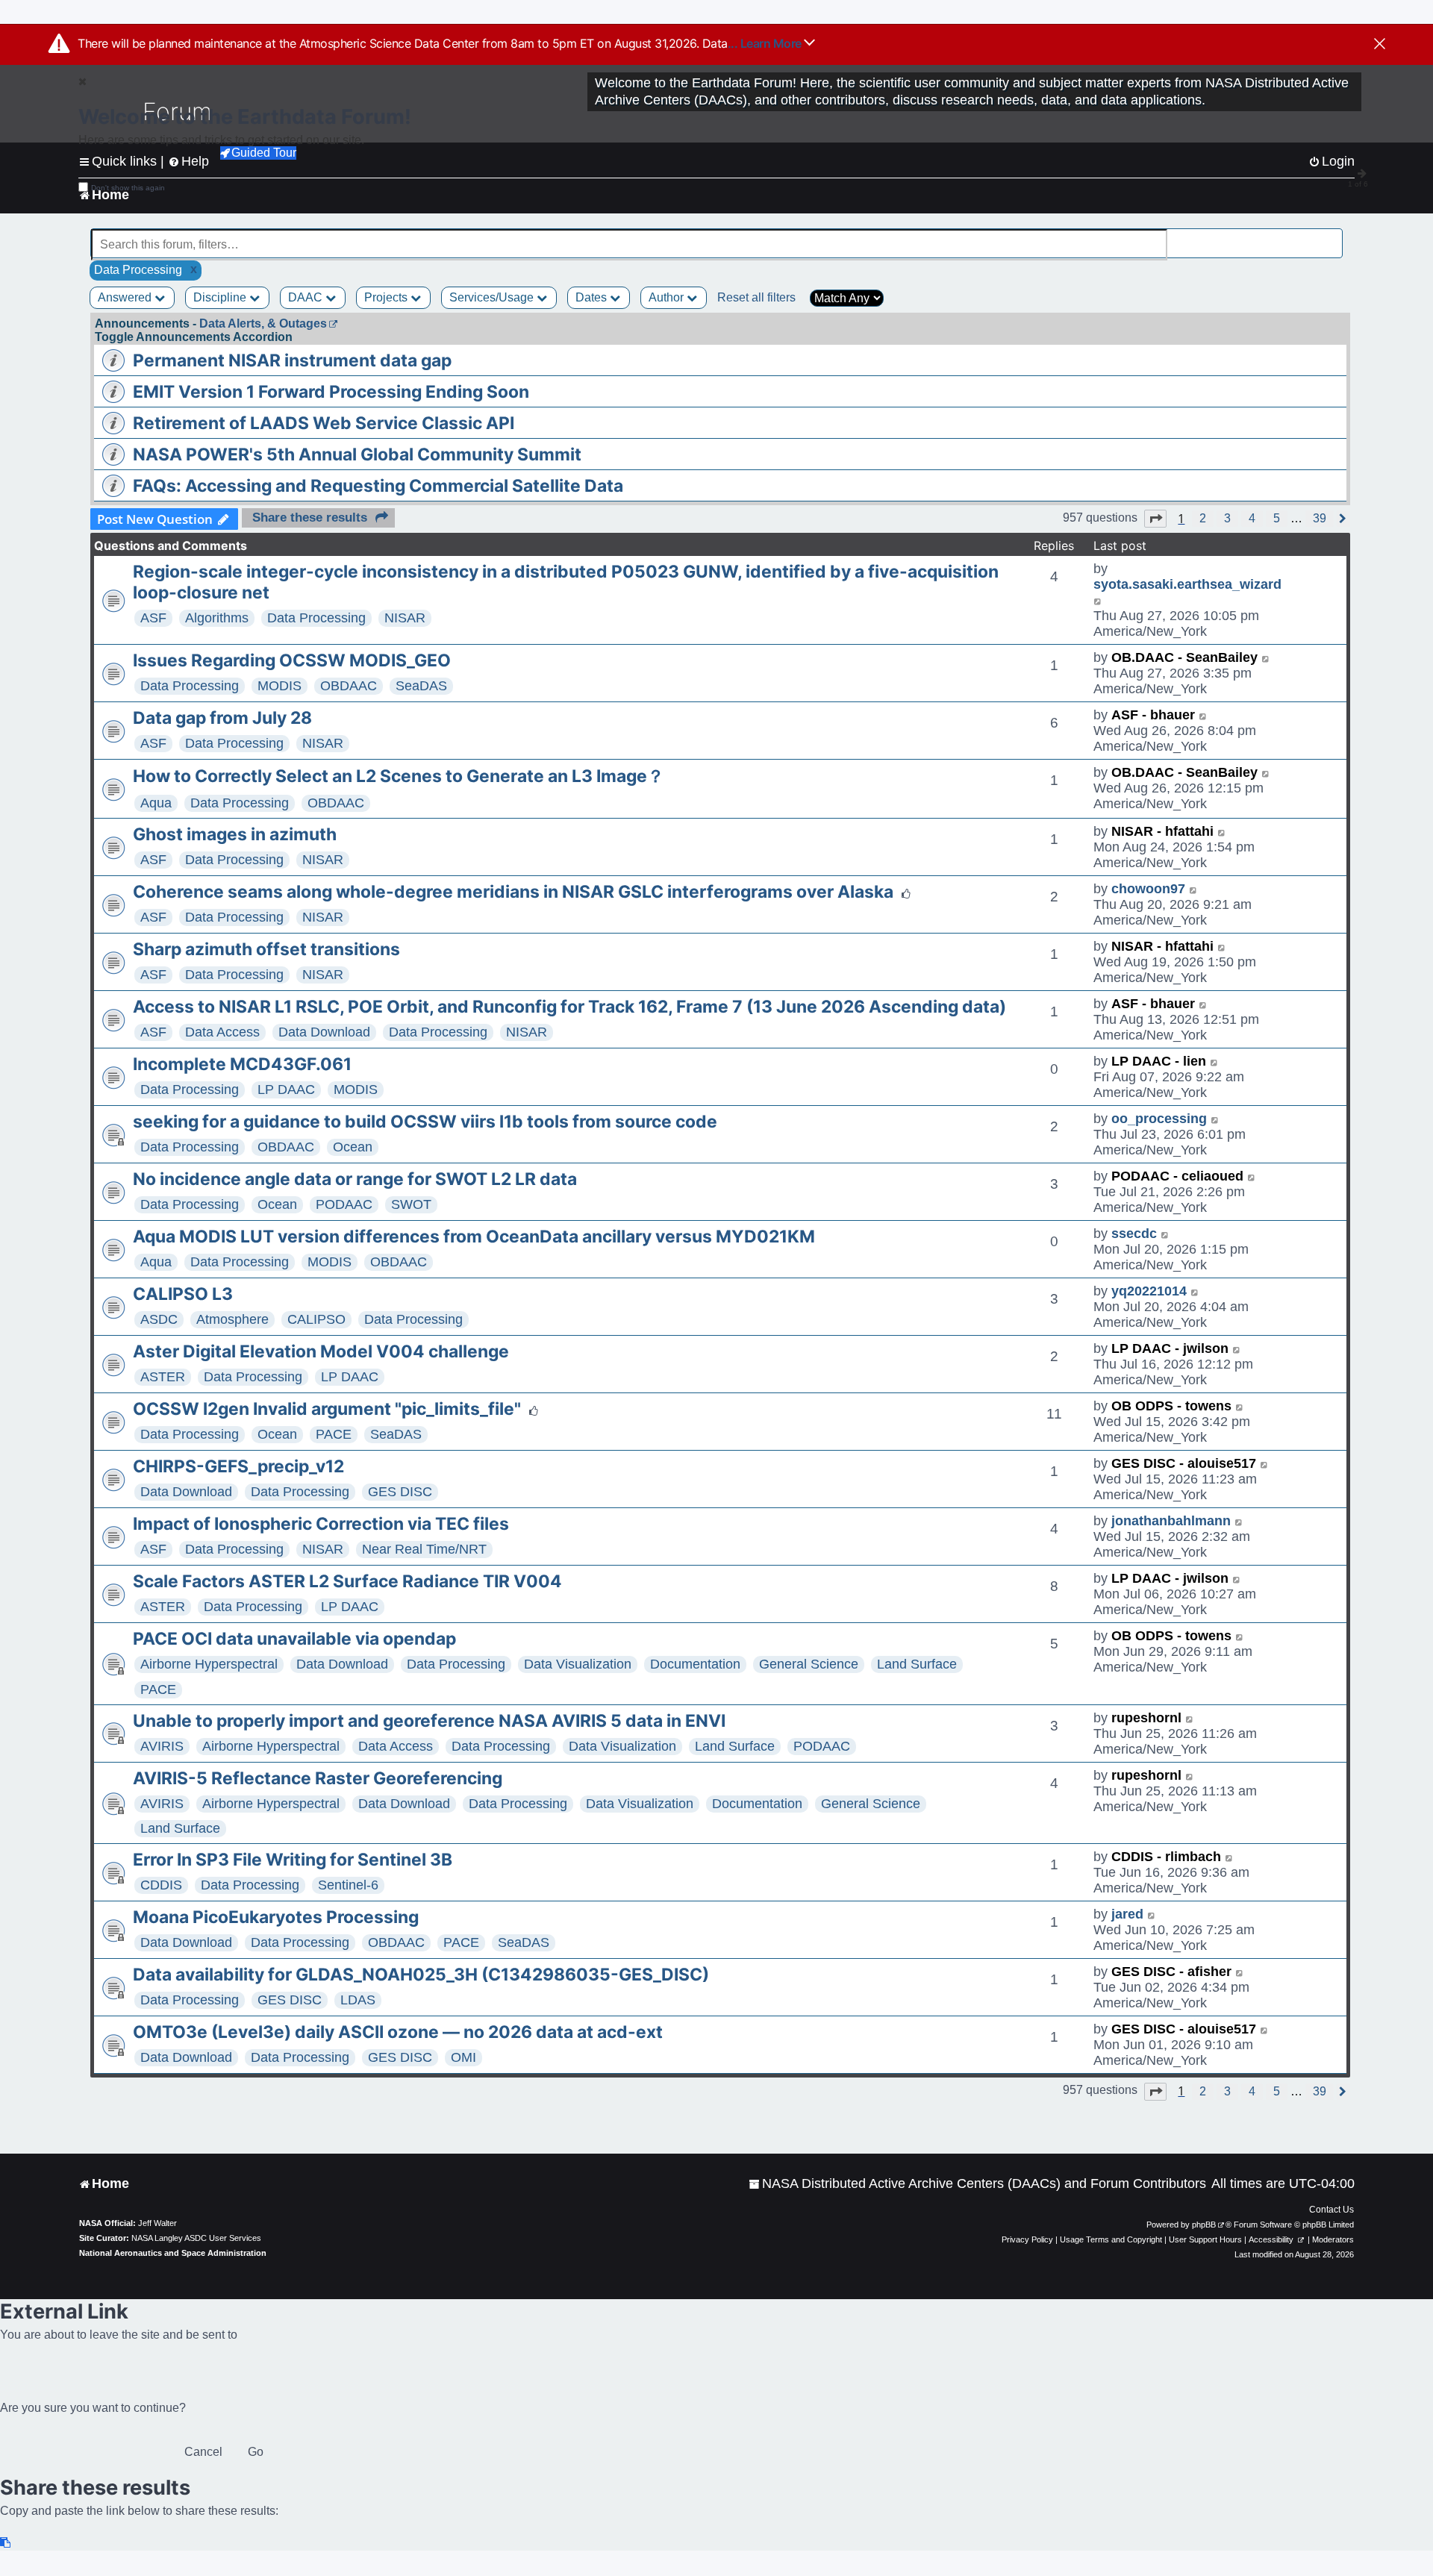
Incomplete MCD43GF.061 (242, 1064)
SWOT (411, 1204)
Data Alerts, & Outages (263, 323)
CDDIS (161, 1885)
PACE (334, 1434)
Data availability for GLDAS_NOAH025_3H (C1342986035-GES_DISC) (421, 1975)
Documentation (695, 1664)
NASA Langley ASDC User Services (196, 2238)
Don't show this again (128, 188)
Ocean (353, 1147)
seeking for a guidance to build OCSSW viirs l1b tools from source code (425, 1122)
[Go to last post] (1098, 600)
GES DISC (400, 1492)
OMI (463, 2057)
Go (256, 2452)
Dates (593, 297)
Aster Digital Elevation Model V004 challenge (321, 1351)
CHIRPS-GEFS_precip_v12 (238, 1466)
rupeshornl (1146, 1718)
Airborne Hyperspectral (209, 1664)
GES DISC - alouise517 (1184, 1463)
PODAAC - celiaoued (1177, 1176)
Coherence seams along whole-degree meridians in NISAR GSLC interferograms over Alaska (513, 892)
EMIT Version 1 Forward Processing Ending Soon (331, 392)
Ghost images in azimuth (235, 834)
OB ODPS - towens (1171, 1406)
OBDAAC (349, 686)
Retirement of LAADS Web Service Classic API (324, 423)
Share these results (310, 518)
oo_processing (1159, 1119)
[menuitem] (977, 2184)
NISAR (405, 618)
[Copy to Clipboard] (6, 2543)
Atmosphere (232, 1319)
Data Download (324, 1032)
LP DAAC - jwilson (1170, 1348)
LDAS (358, 2000)
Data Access (222, 1032)
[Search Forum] (1333, 236)
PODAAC (344, 1204)
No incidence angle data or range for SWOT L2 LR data (355, 1179)
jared (1127, 1914)
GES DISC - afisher (1171, 1972)
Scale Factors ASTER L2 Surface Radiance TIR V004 (347, 1581)
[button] (1155, 519)
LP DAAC (286, 1090)
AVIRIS (162, 1746)
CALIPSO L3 (183, 1294)
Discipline (221, 297)
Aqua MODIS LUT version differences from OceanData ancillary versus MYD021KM (474, 1237)
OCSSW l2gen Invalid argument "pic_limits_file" (327, 1409)
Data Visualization (578, 1664)
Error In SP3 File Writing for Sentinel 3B (293, 1860)
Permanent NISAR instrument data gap (292, 360)
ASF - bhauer (1153, 715)
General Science (809, 1664)
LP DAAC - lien (1159, 1061)
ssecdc (1134, 1234)
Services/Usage (493, 297)
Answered (126, 297)
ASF (153, 618)
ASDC (159, 1319)
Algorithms (217, 618)
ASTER (163, 1377)
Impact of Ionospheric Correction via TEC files (321, 1524)
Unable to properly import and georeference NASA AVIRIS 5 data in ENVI (429, 1721)
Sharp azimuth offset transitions (266, 949)
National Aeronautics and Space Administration (173, 2253)
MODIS (280, 686)
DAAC (307, 297)
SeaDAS (421, 686)
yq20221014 (1149, 1291)
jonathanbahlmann (1171, 1521)
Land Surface (917, 1664)
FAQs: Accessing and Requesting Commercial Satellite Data (378, 486)
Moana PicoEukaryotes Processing (276, 1917)
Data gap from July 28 (222, 718)
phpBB (1204, 2225)
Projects (387, 297)
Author (668, 297)
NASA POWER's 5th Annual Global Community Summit (357, 454)
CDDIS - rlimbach (1166, 1857)
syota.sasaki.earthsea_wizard (1187, 584)
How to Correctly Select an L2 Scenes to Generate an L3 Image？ (399, 776)
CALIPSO (316, 1319)
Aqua (156, 803)
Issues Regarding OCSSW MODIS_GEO (292, 660)
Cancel (203, 2452)
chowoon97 (1148, 889)
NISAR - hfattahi (1162, 831)
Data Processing (316, 618)
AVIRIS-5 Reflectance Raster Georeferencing (318, 1778)
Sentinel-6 (348, 1885)
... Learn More (766, 43)
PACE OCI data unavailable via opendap (294, 1639)
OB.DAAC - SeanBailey (1184, 657)
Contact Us (1331, 2210)
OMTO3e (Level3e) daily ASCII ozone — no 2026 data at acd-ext (398, 2032)
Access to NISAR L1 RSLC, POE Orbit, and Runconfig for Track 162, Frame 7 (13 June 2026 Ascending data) (569, 1007)
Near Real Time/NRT (424, 1549)
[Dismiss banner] (1380, 45)
